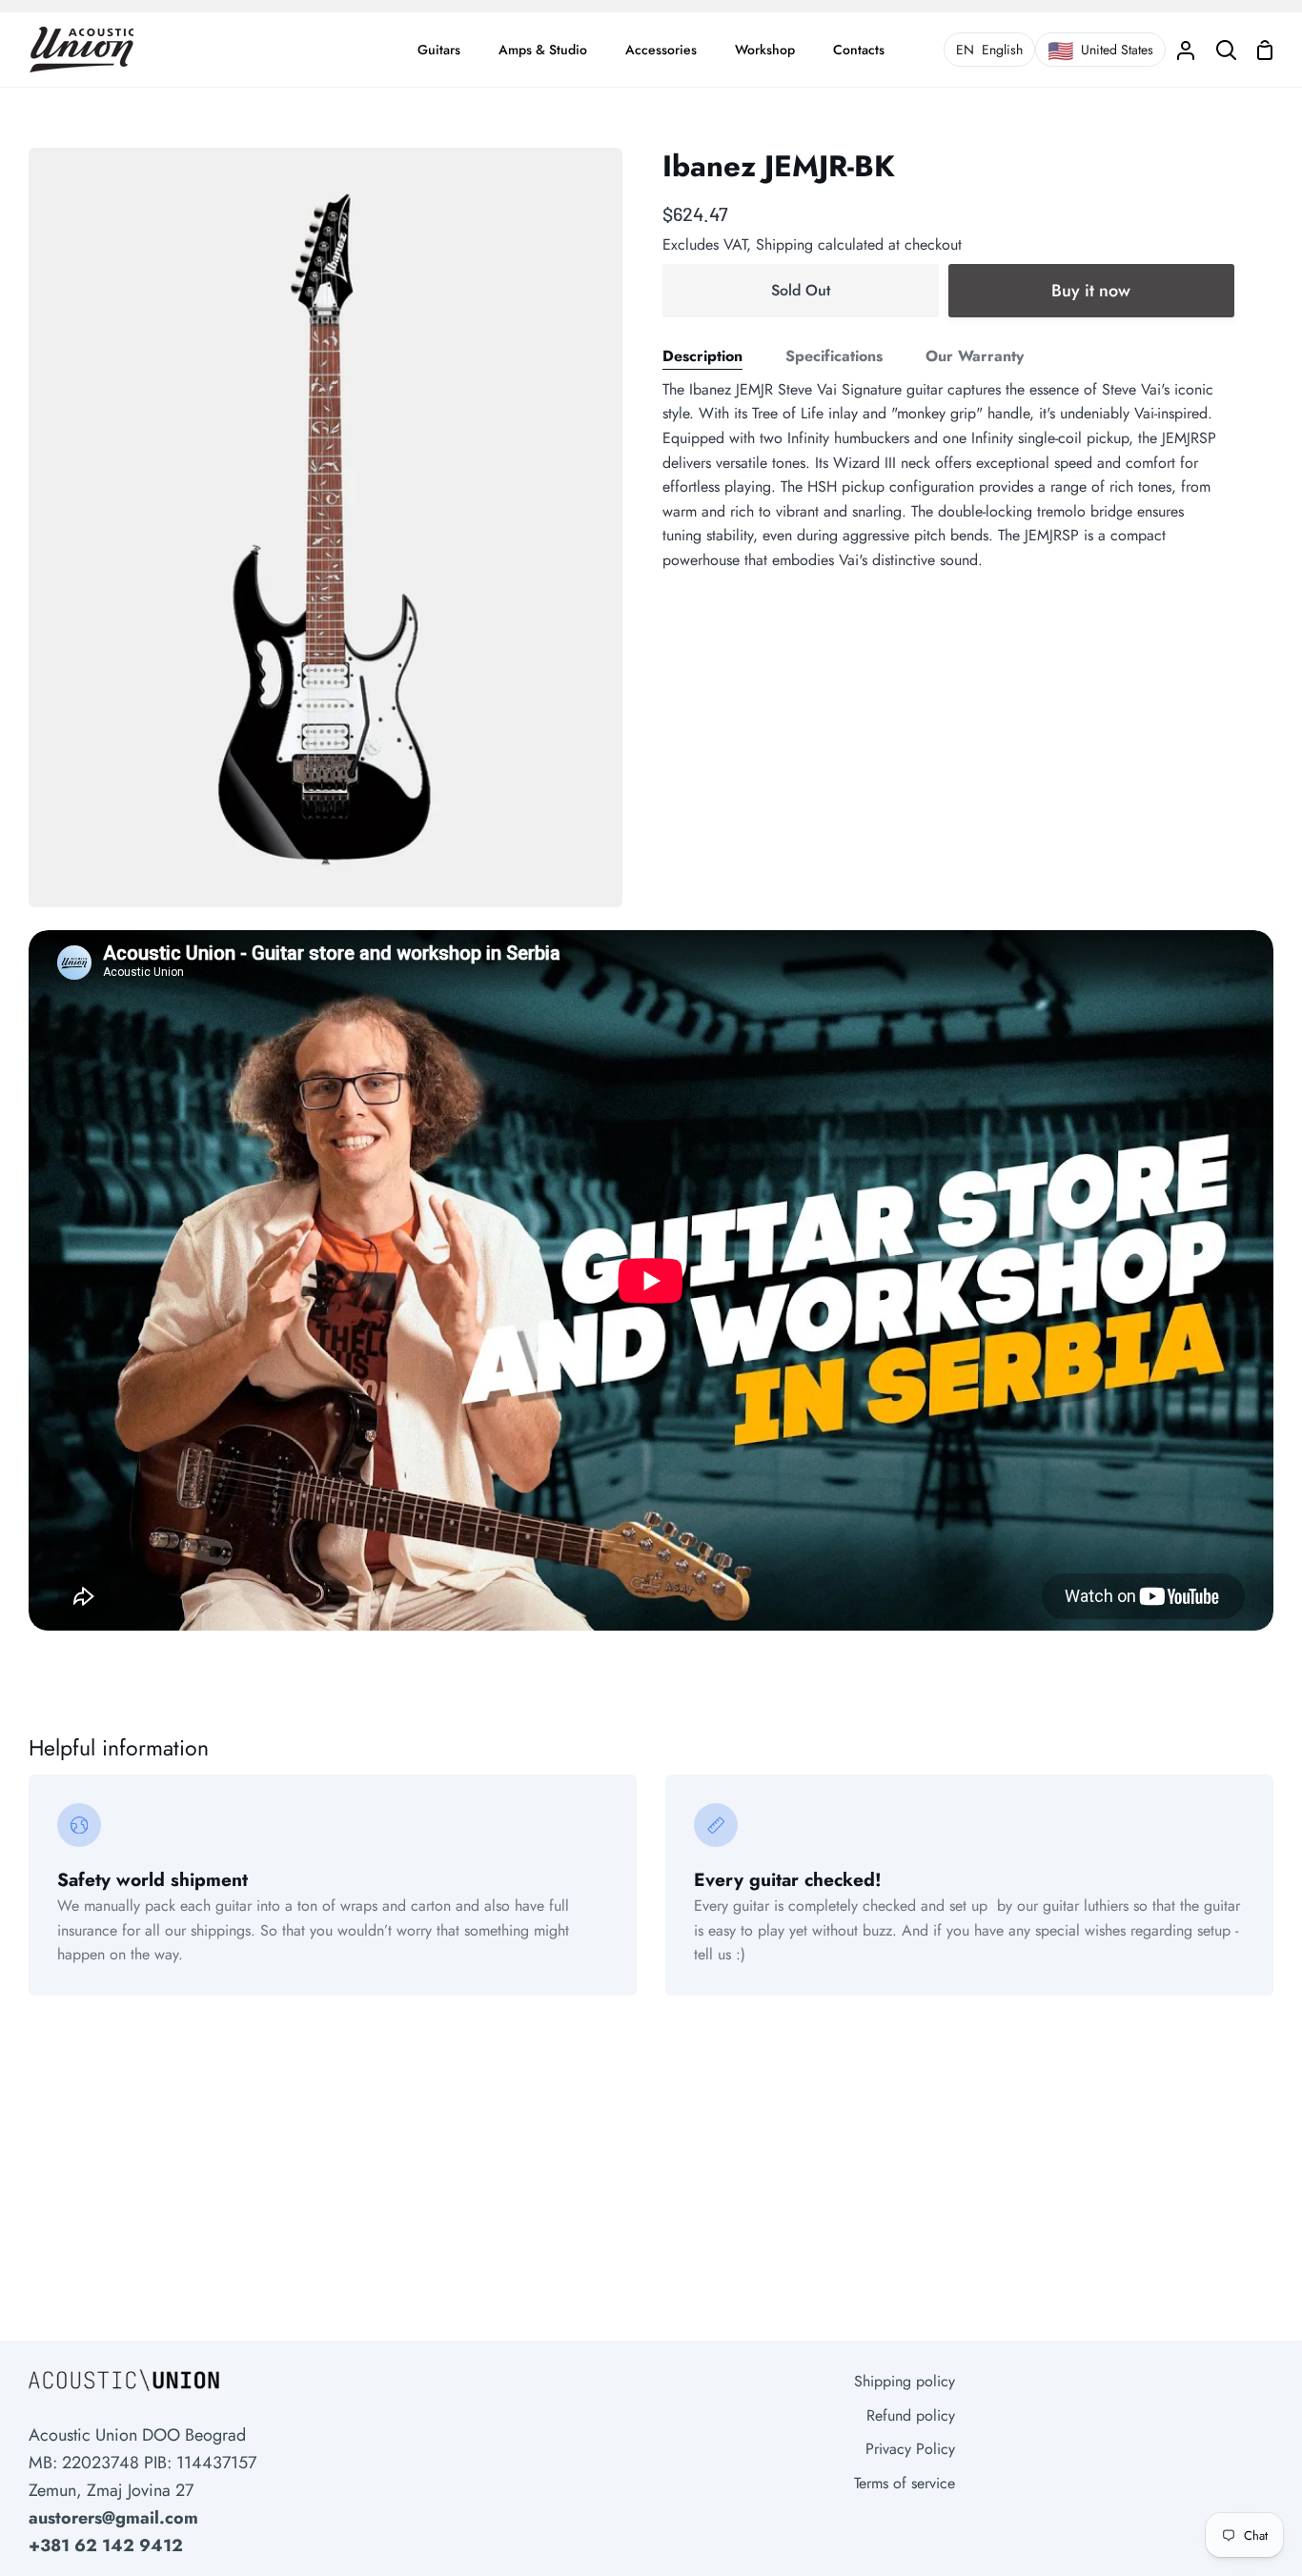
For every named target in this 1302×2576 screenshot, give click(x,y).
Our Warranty (975, 356)
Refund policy (911, 2415)
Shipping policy (905, 2381)
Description (702, 356)
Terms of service (905, 2483)
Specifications (834, 356)
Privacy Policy (910, 2449)
